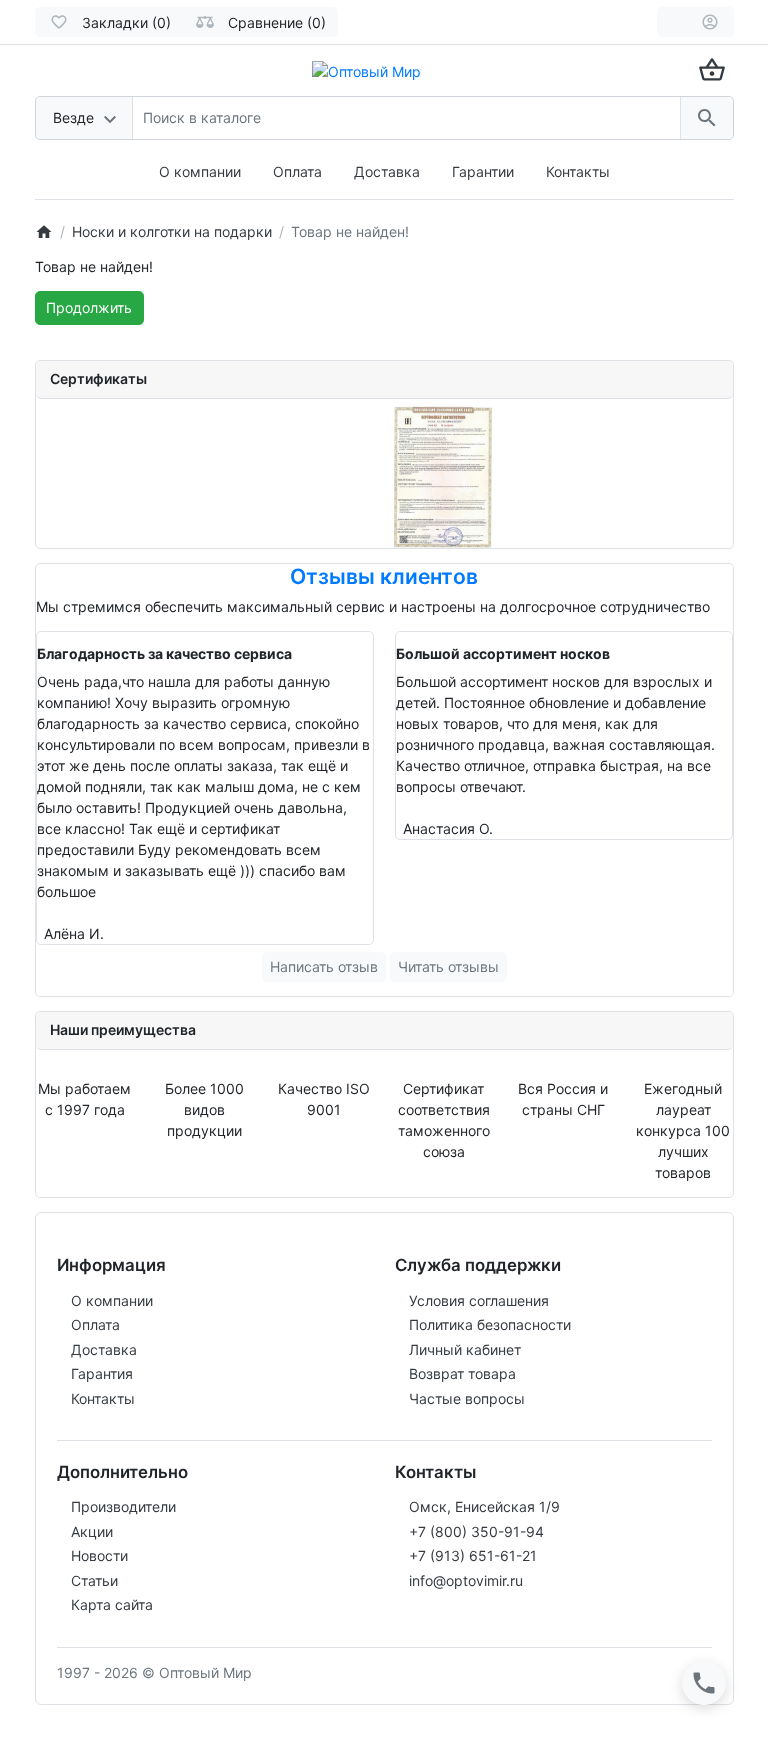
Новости (99, 1555)
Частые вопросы (467, 1398)
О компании (200, 171)
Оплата (297, 171)
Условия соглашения (479, 1300)
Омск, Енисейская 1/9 (484, 1506)
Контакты (578, 171)
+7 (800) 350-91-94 (476, 1531)
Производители (123, 1506)
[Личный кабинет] (710, 22)
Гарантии (483, 171)
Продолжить (89, 307)
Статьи (94, 1580)
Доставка (387, 171)
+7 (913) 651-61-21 (473, 1555)
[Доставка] (672, 22)
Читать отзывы (448, 966)
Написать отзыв (324, 966)
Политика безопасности (490, 1324)
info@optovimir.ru (466, 1580)
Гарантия (102, 1373)
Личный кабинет (465, 1349)
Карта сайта (112, 1604)
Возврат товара (462, 1373)
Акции (92, 1531)
